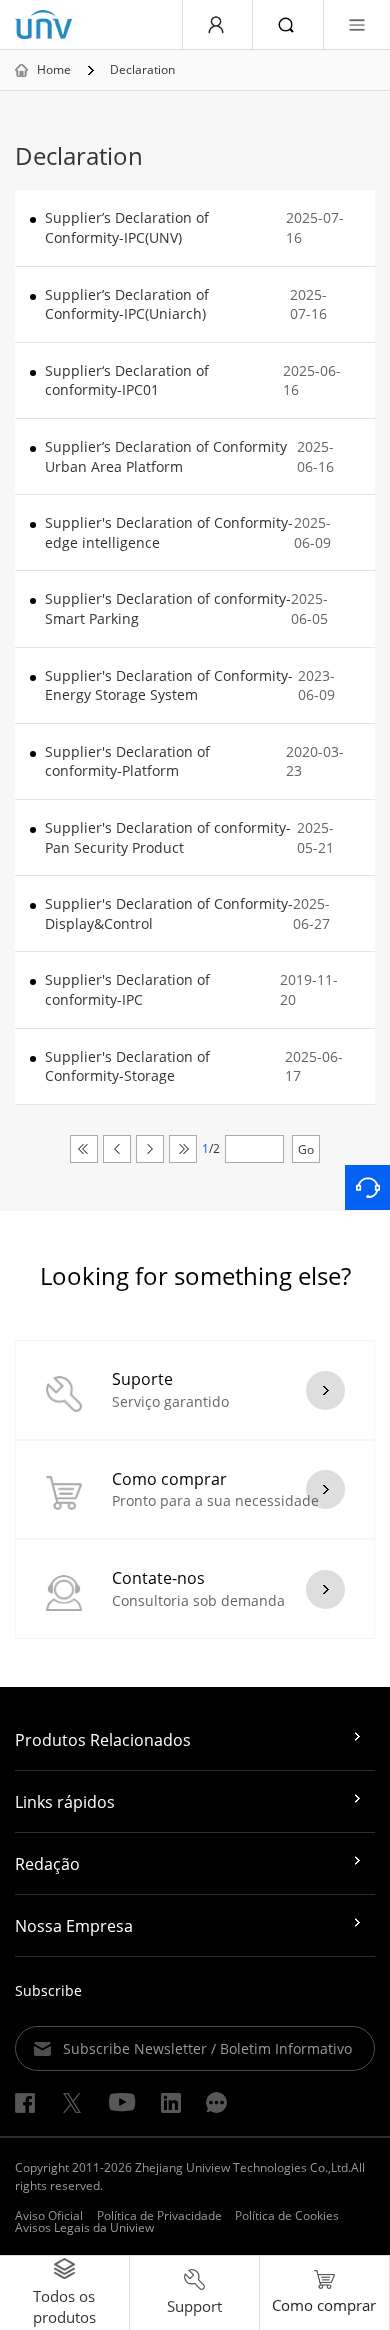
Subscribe (48, 1990)
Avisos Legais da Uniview (84, 2227)
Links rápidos (65, 1802)
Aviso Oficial (49, 2215)
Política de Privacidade (159, 2215)
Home (54, 70)
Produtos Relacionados (103, 1740)
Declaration (142, 70)
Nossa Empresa (74, 1926)
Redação (47, 1864)
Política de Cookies (287, 2215)
